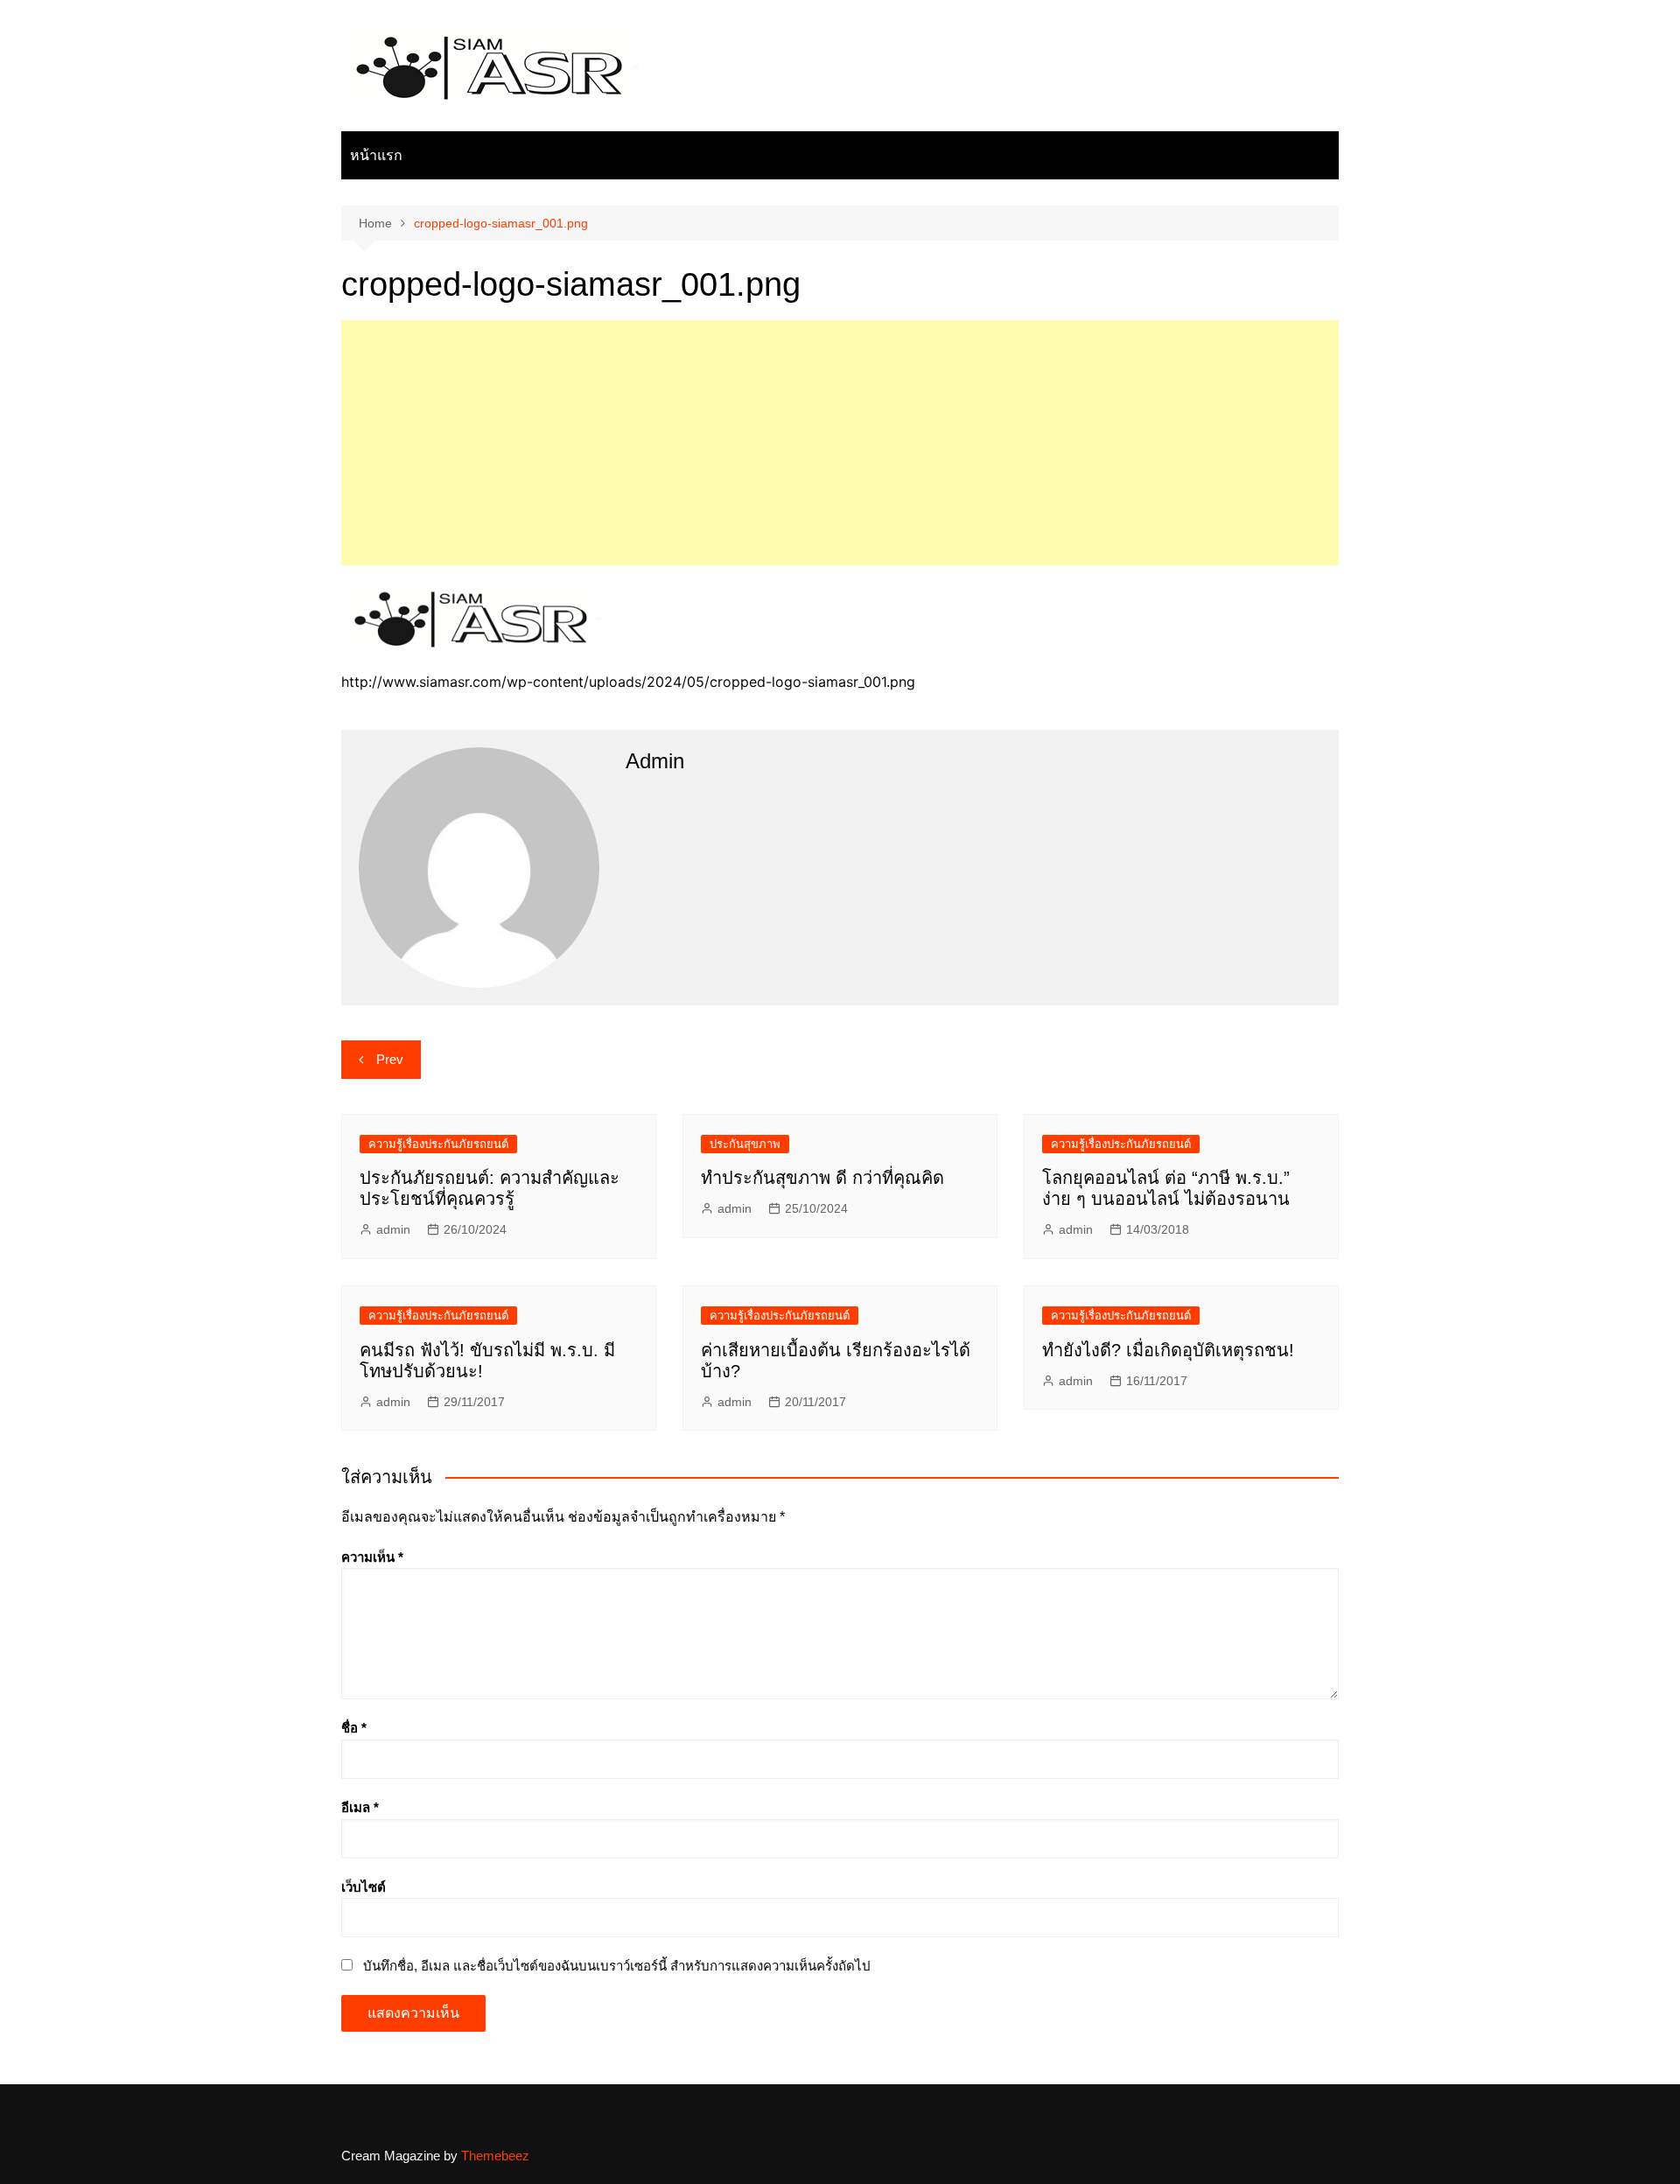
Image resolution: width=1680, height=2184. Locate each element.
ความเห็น (372, 1557)
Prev (390, 1059)
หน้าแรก (376, 155)
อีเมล (360, 1807)
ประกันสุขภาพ (745, 1144)
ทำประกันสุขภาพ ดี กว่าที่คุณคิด (822, 1178)
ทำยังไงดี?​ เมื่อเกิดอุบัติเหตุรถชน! (1168, 1350)
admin (393, 1229)
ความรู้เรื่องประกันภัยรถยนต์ (438, 1144)
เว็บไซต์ (364, 1887)
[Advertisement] (840, 443)
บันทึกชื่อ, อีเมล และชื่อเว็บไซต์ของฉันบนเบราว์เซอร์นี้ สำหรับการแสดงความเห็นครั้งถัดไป (617, 1966)
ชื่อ (354, 1728)
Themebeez (495, 2156)
